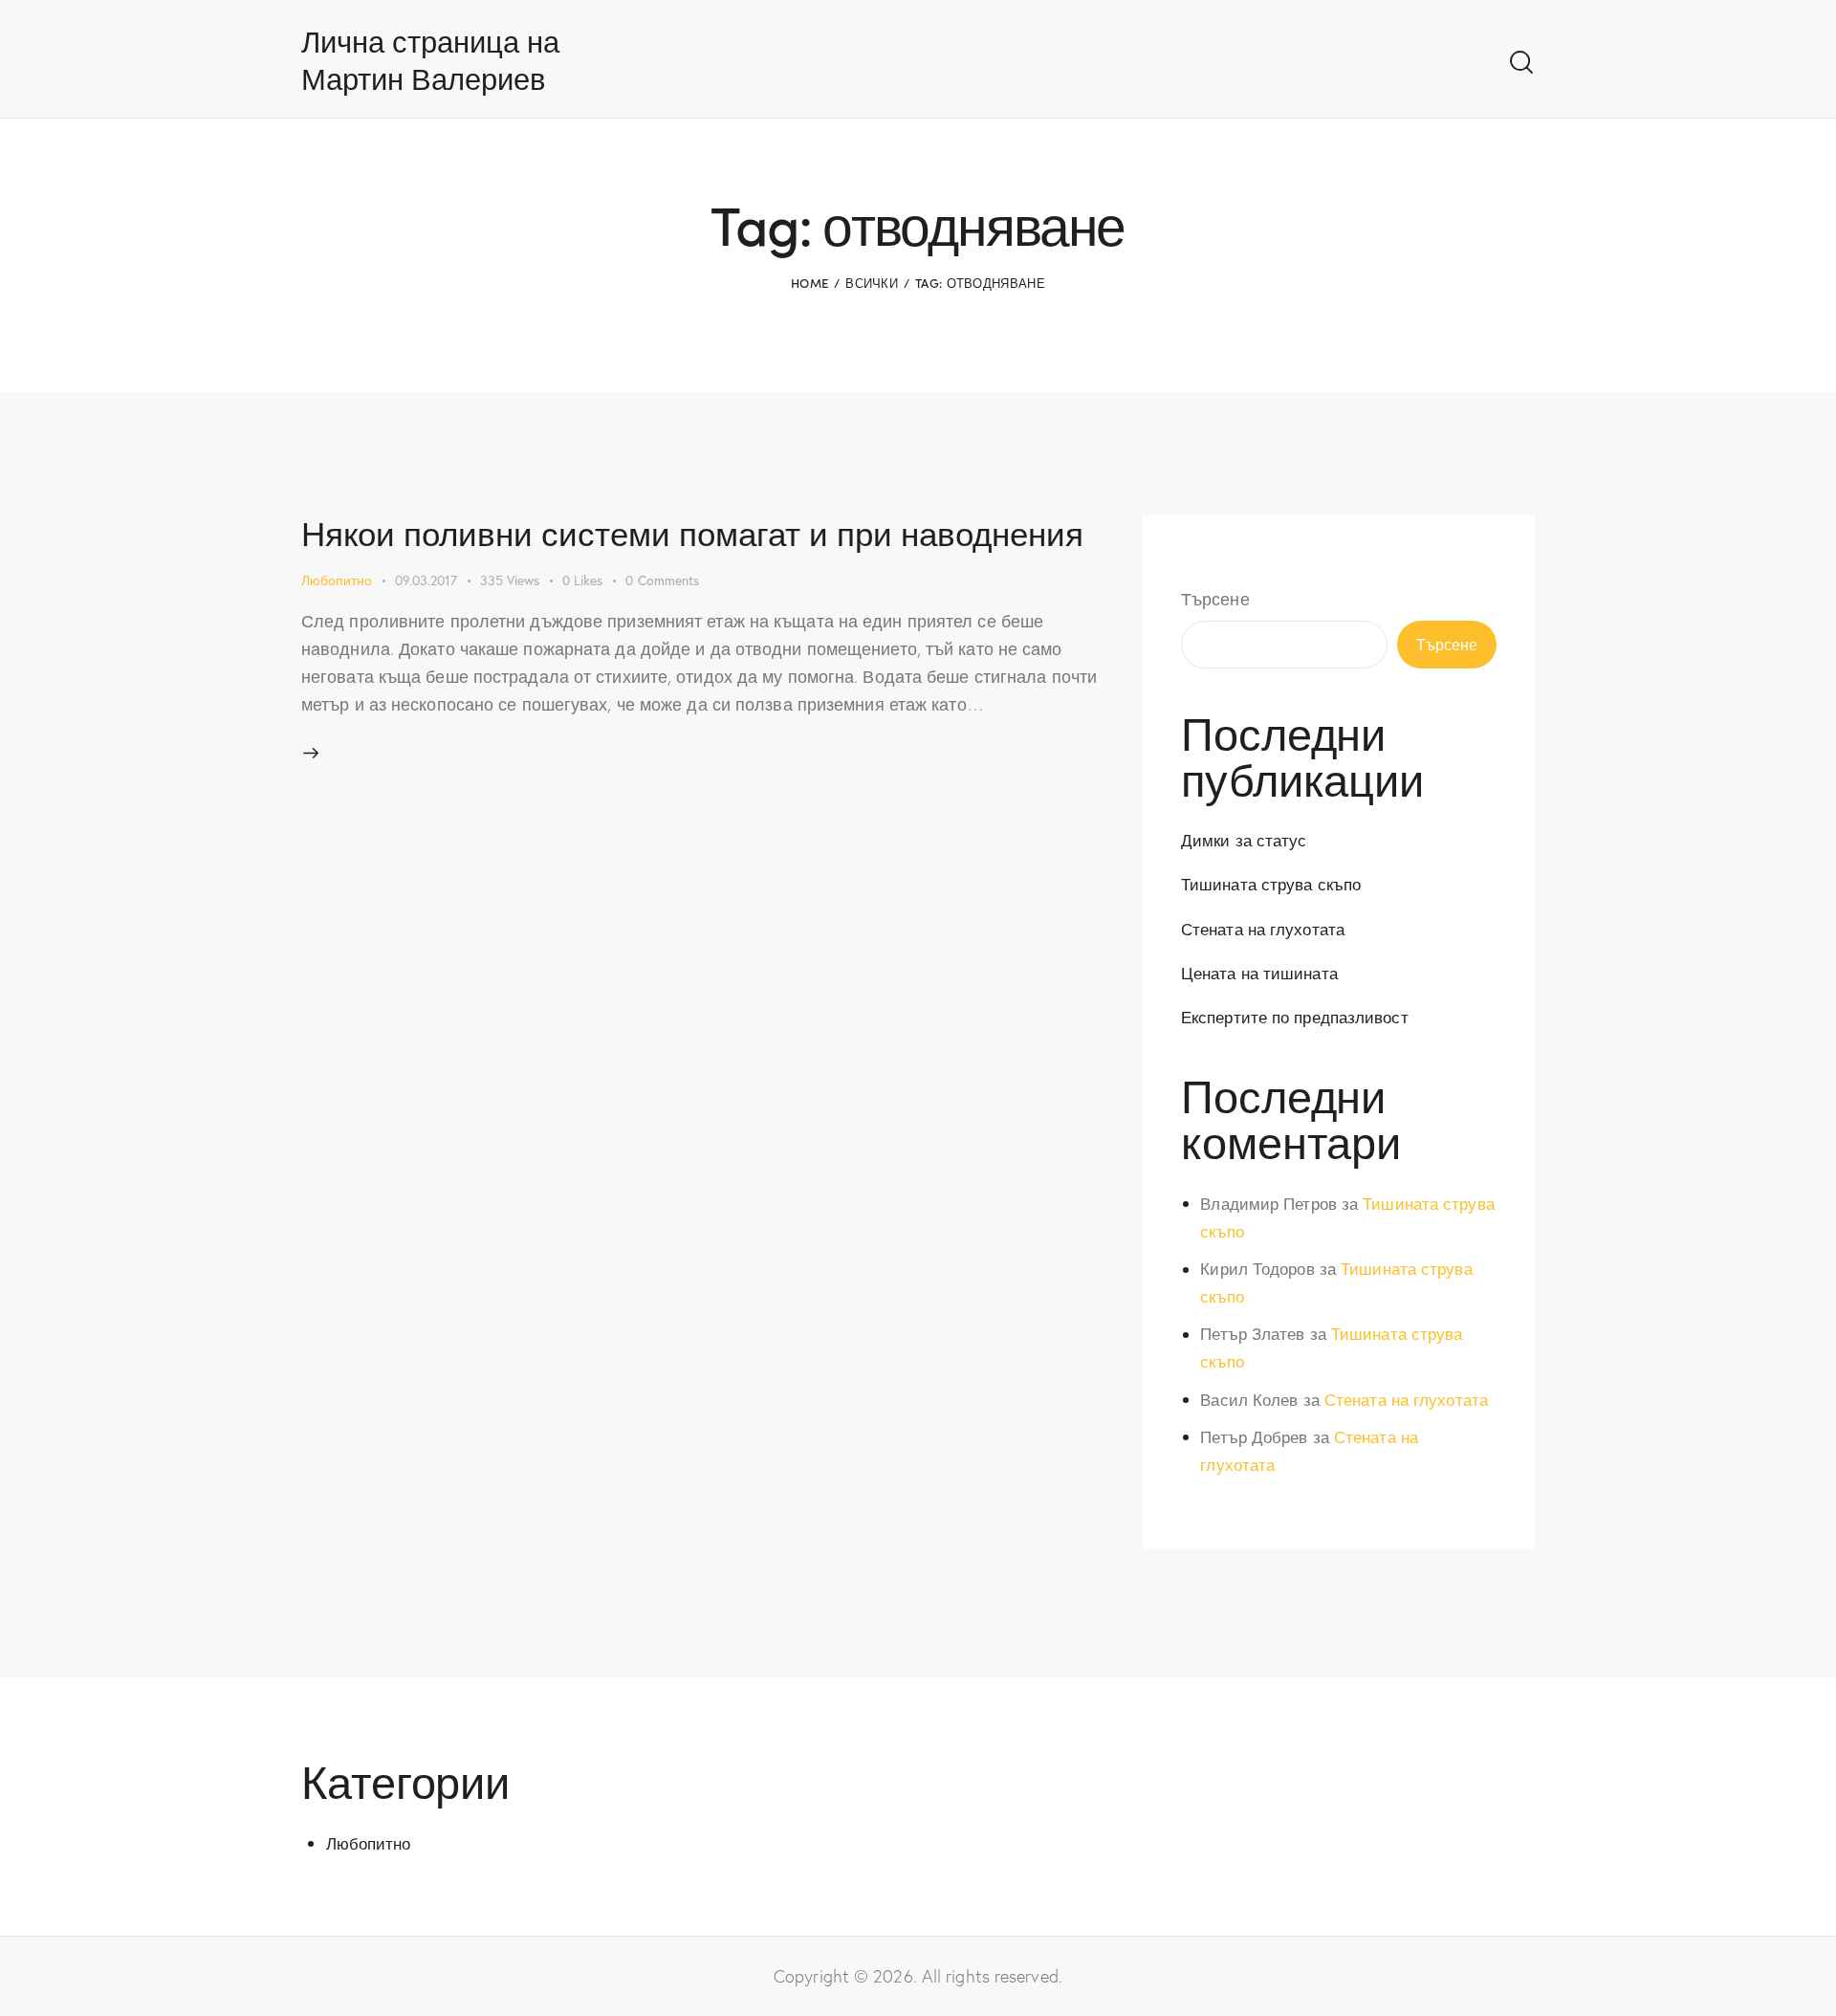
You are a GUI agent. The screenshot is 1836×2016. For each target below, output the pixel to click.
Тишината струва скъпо (1271, 884)
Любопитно (337, 580)
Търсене (1215, 599)
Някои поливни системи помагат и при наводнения (692, 532)
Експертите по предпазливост (1295, 1017)
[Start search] (1521, 63)
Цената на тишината (1259, 973)
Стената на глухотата (1263, 929)
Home (809, 283)
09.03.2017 (426, 580)
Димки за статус (1244, 840)
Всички (872, 283)
